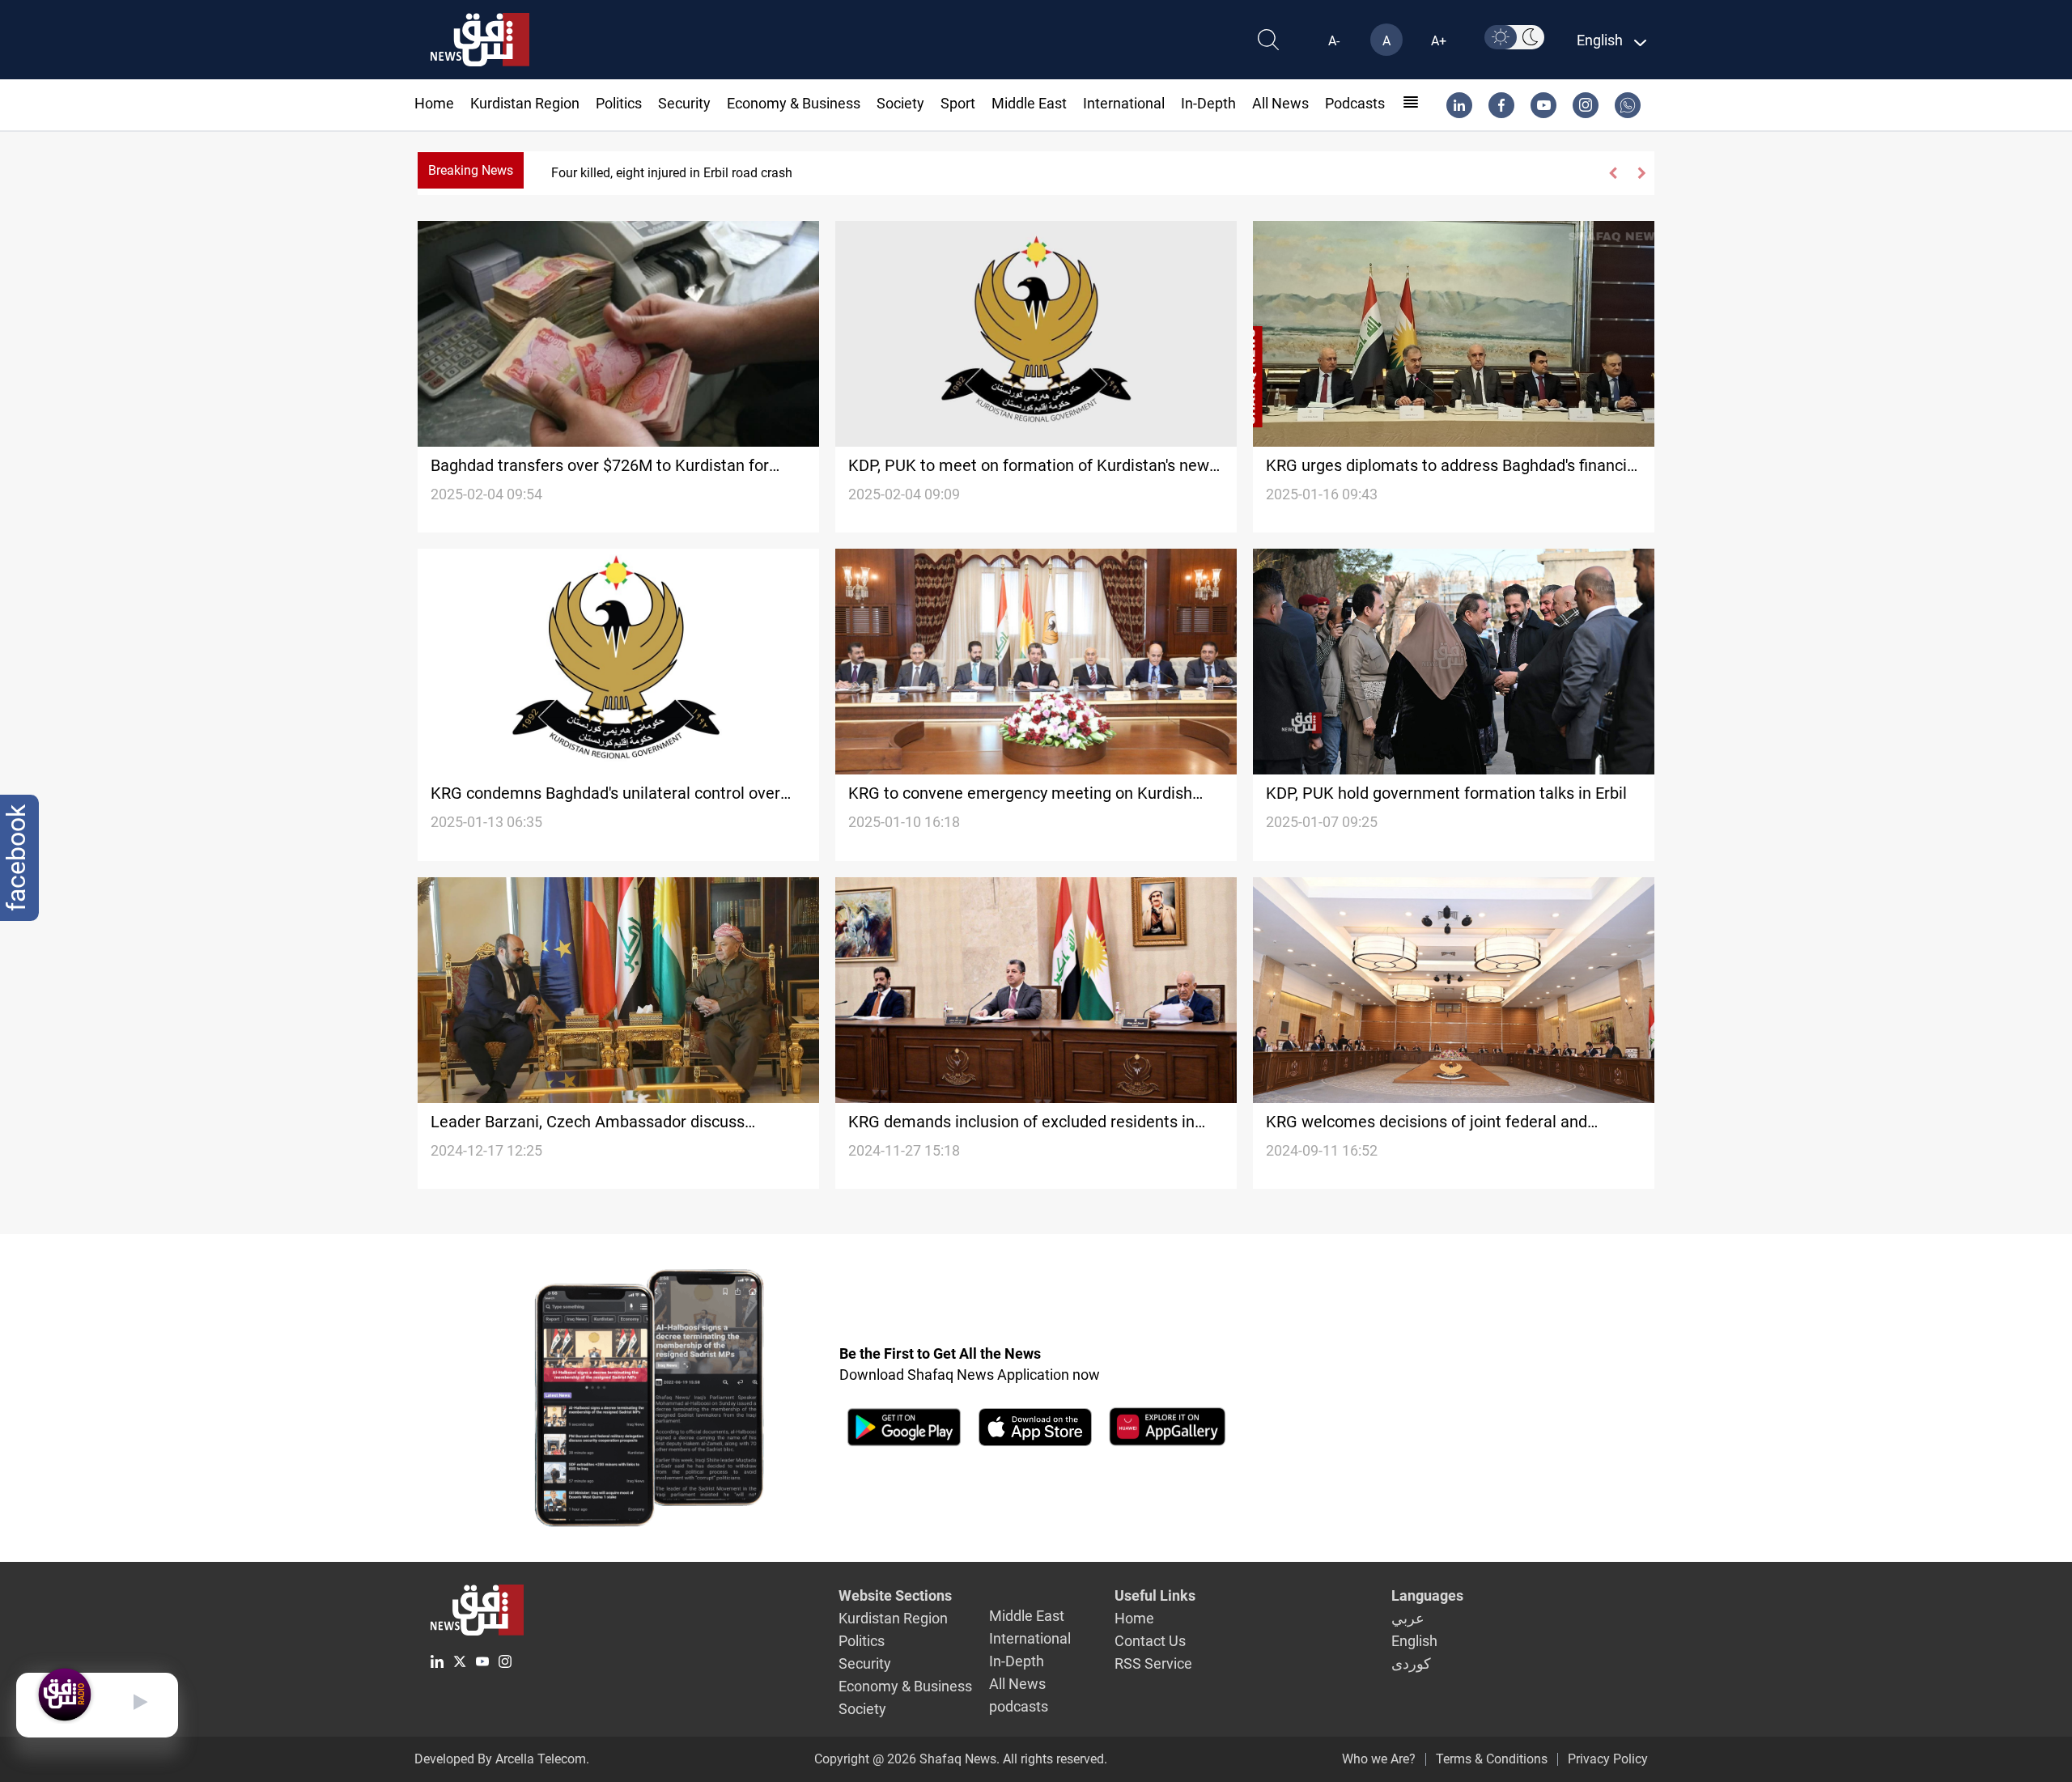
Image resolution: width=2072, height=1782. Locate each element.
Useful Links (1155, 1595)
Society (900, 103)
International (1124, 103)
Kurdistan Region (525, 103)
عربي (1408, 1618)
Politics (619, 103)
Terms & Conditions (1492, 1759)
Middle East (1029, 103)
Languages (1427, 1595)
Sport (958, 103)
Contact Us (1150, 1641)
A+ (1439, 41)
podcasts (1355, 103)
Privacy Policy (1608, 1759)
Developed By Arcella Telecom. (502, 1759)
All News (1280, 103)
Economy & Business (794, 103)
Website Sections (895, 1595)
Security (684, 103)
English (1414, 1641)
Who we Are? (1379, 1759)
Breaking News (471, 170)
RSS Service (1153, 1663)
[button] (1613, 173)
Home (434, 103)
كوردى (1411, 1663)
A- (1334, 41)
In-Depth (1208, 103)
